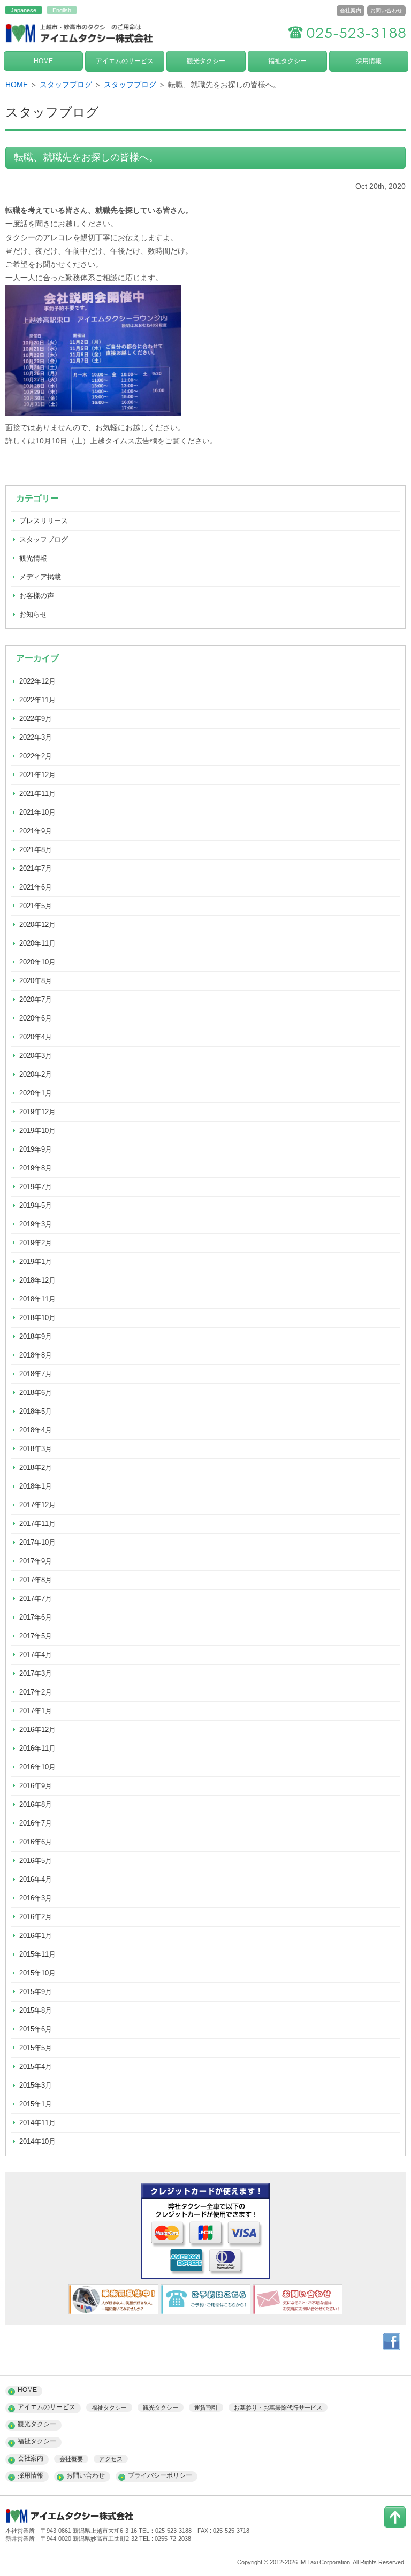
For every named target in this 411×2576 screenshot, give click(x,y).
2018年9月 (36, 1336)
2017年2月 (36, 1692)
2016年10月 (37, 1767)
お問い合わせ (386, 10)
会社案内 (351, 10)
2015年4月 (36, 2067)
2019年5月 (36, 1205)
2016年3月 (36, 1898)
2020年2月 (36, 1074)
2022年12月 (37, 681)
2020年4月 (36, 1037)
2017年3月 (36, 1673)
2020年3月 (36, 1056)
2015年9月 (36, 1992)
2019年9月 (36, 1149)
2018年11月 (37, 1299)
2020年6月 (36, 1018)
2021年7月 (36, 868)
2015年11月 (37, 1954)
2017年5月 (36, 1636)
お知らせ (33, 614)
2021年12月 (37, 775)
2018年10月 (37, 1318)
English (62, 10)
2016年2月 (36, 1917)
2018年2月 (36, 1467)
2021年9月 (36, 831)
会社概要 (71, 2459)
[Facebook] (392, 2348)
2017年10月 (37, 1542)
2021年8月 (36, 850)
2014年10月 (37, 2141)
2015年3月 (36, 2085)
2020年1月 (36, 1093)
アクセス (111, 2459)
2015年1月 (36, 2104)
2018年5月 (36, 1411)
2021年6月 (36, 887)
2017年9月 (36, 1561)
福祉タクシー (287, 61)
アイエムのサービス (125, 61)
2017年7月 (36, 1598)
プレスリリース (44, 521)
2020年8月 (36, 981)
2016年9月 (36, 1786)
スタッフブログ (66, 85)
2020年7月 (36, 999)
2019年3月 (36, 1224)
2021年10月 (37, 812)
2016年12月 (37, 1730)
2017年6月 (36, 1617)
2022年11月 (37, 700)
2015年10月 (37, 1973)
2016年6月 (36, 1842)
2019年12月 (37, 1112)
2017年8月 (36, 1580)
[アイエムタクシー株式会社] (80, 44)
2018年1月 (36, 1486)
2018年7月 (36, 1374)
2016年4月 (36, 1879)
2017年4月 (36, 1655)
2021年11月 (37, 793)
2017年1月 (36, 1711)
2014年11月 (37, 2123)
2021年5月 (36, 906)
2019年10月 (37, 1130)
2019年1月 (36, 1262)
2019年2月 (36, 1243)
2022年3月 (36, 737)
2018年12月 (37, 1280)
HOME (43, 61)
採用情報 (369, 61)
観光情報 (33, 558)
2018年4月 (36, 1430)
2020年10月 (37, 962)
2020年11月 (37, 943)
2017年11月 (37, 1524)
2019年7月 (36, 1187)
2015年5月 (36, 2048)
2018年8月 (36, 1355)
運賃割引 (206, 2408)
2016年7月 (36, 1823)
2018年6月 (36, 1393)
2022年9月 (36, 719)
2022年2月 (36, 756)
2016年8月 (36, 1804)
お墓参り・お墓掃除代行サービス (278, 2408)
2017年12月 (37, 1505)
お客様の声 (37, 596)
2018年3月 (36, 1449)
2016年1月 (36, 1935)
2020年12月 (37, 925)
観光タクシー (206, 61)
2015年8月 (36, 2010)
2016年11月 (37, 1748)
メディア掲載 (40, 577)
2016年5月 (36, 1861)
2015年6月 (36, 2029)
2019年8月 (36, 1168)
